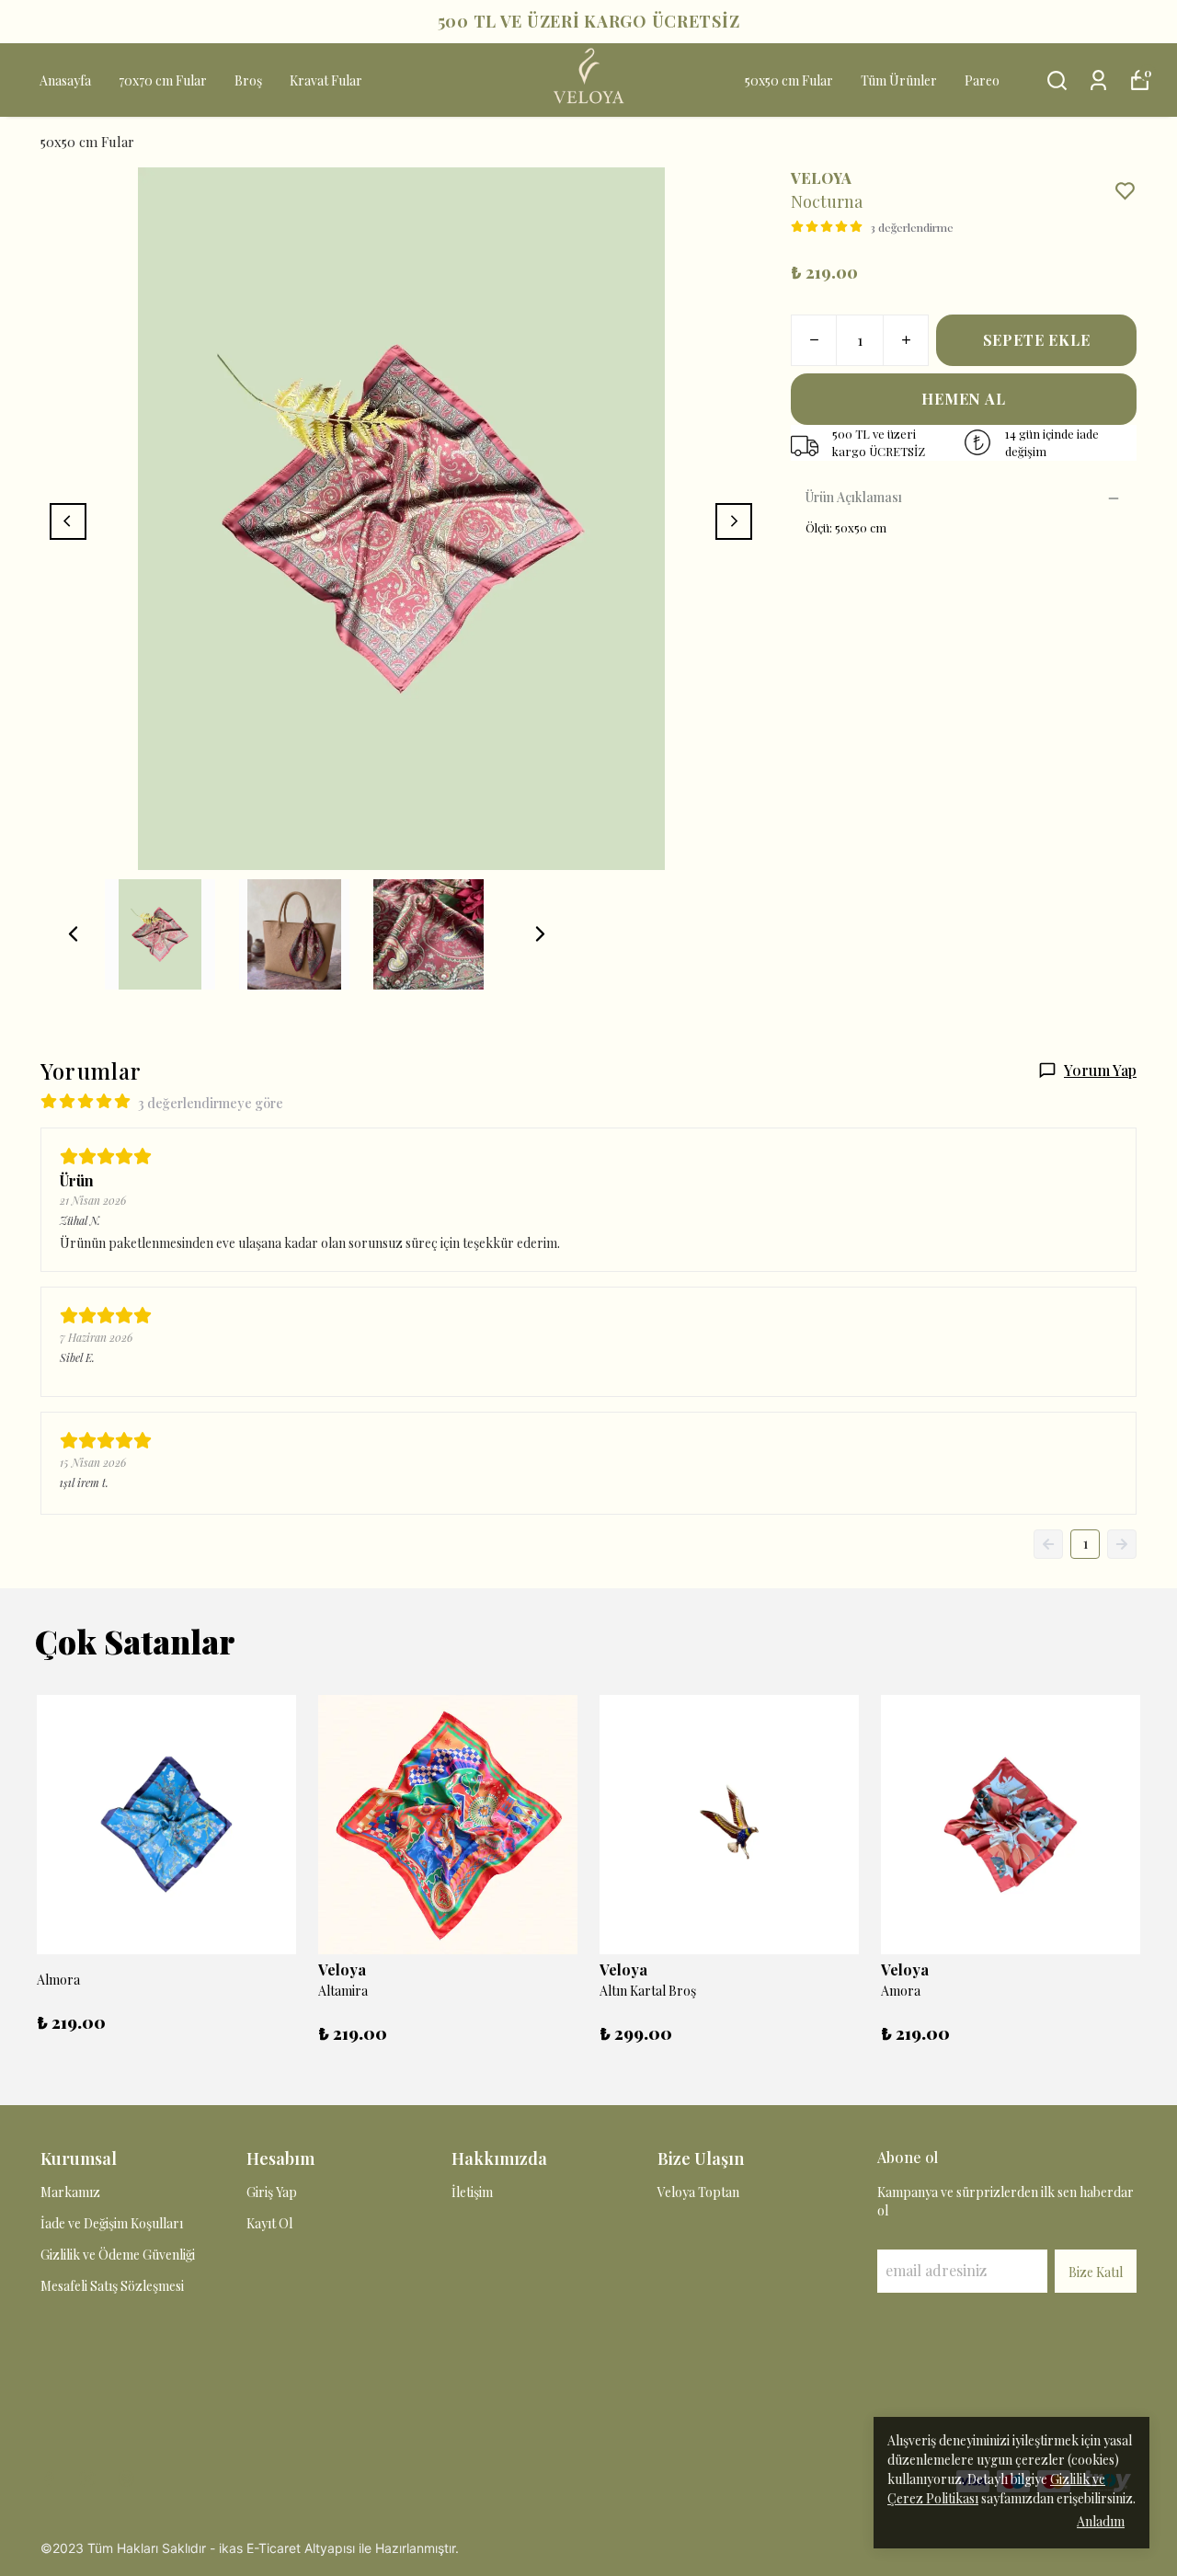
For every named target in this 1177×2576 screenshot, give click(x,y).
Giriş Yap (272, 2192)
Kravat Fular (326, 80)
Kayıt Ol (269, 2223)
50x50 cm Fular (789, 80)
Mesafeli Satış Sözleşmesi (112, 2286)
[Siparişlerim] (1098, 80)
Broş (248, 80)
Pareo (982, 80)
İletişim (472, 2192)
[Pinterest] (126, 2479)
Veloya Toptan (698, 2192)
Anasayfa (65, 80)
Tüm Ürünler (899, 80)
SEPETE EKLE (1037, 340)
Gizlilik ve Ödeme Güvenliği (118, 2255)
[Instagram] (87, 2479)
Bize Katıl (1096, 2272)
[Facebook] (49, 2479)
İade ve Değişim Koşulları (112, 2223)
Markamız (70, 2192)
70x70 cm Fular (163, 80)
